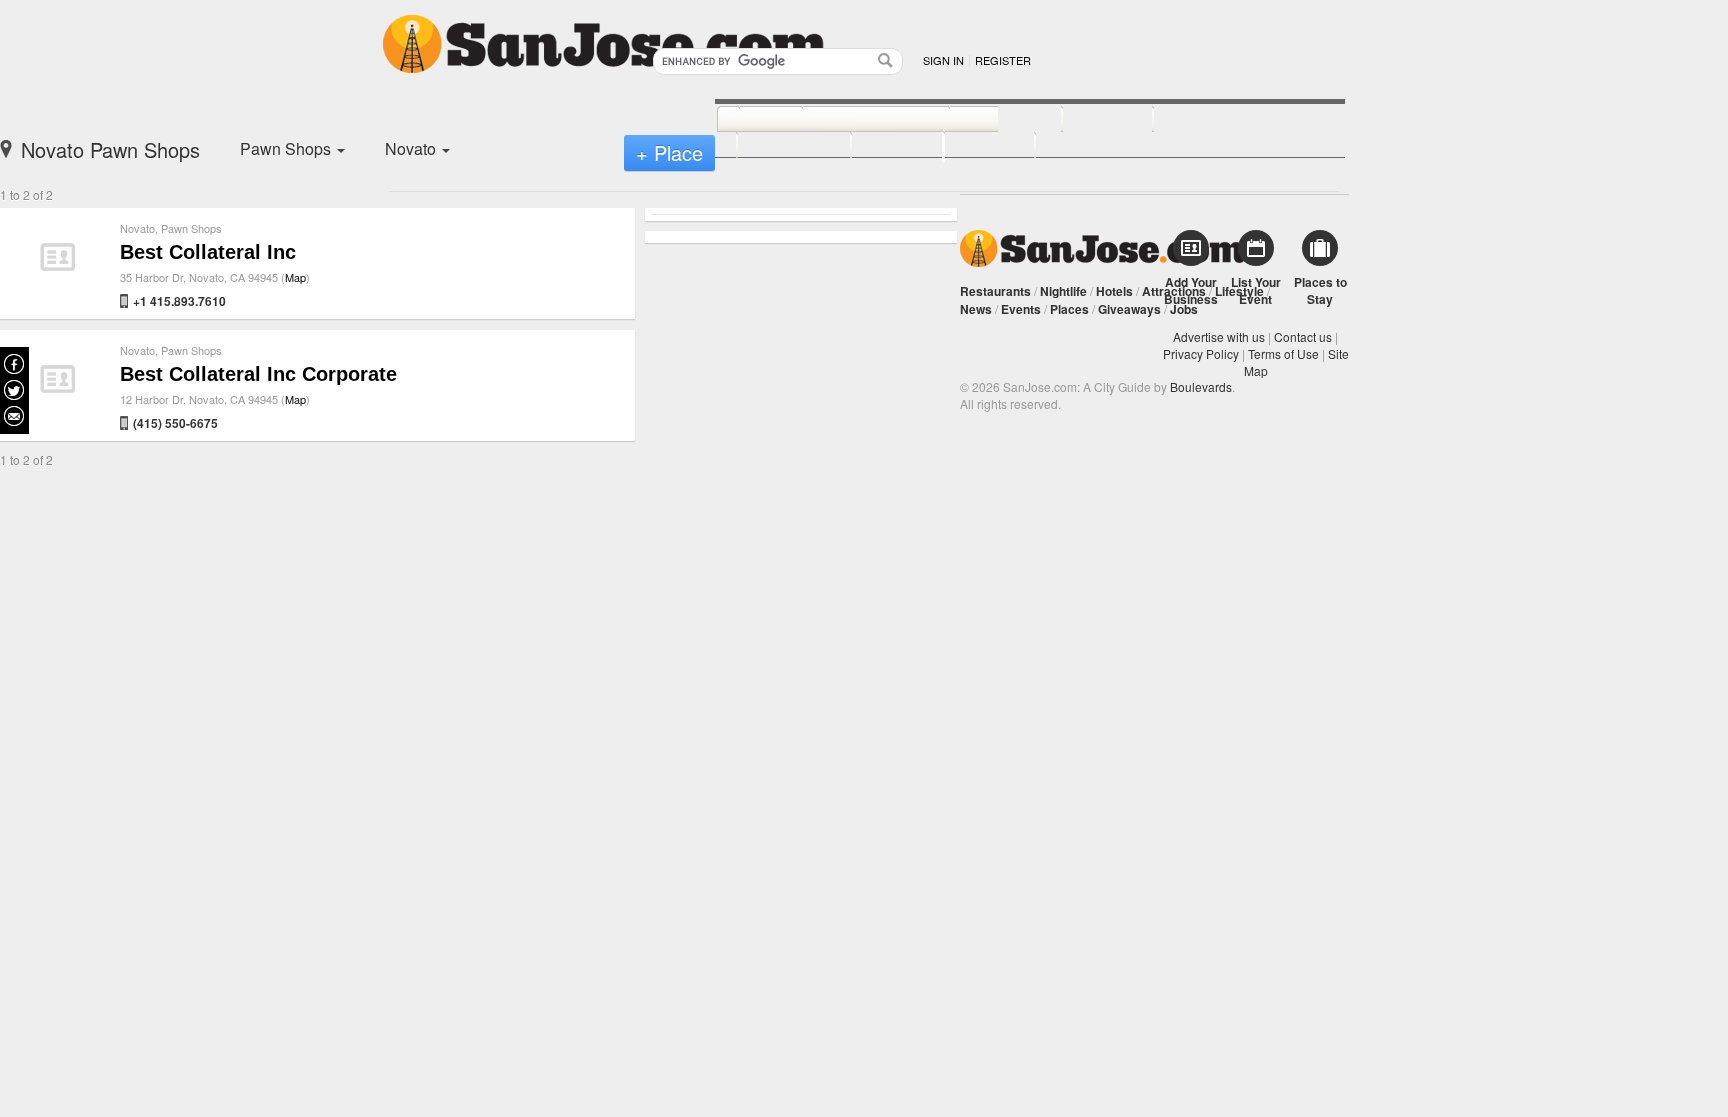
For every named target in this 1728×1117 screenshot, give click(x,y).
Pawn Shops (191, 228)
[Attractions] (1201, 120)
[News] (748, 120)
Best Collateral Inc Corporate (258, 374)
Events (1021, 309)
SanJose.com (1102, 248)
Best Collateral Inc (208, 252)
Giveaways (1129, 309)
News (976, 309)
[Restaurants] (853, 120)
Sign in (943, 60)
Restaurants (995, 291)
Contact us (1303, 336)
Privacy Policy (1201, 353)
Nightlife (1063, 291)
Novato (137, 228)
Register (1003, 60)
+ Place (669, 152)
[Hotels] (1085, 120)
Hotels (1114, 291)
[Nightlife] (983, 120)
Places (1069, 309)
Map (295, 277)
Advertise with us (1219, 336)
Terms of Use (1283, 353)
